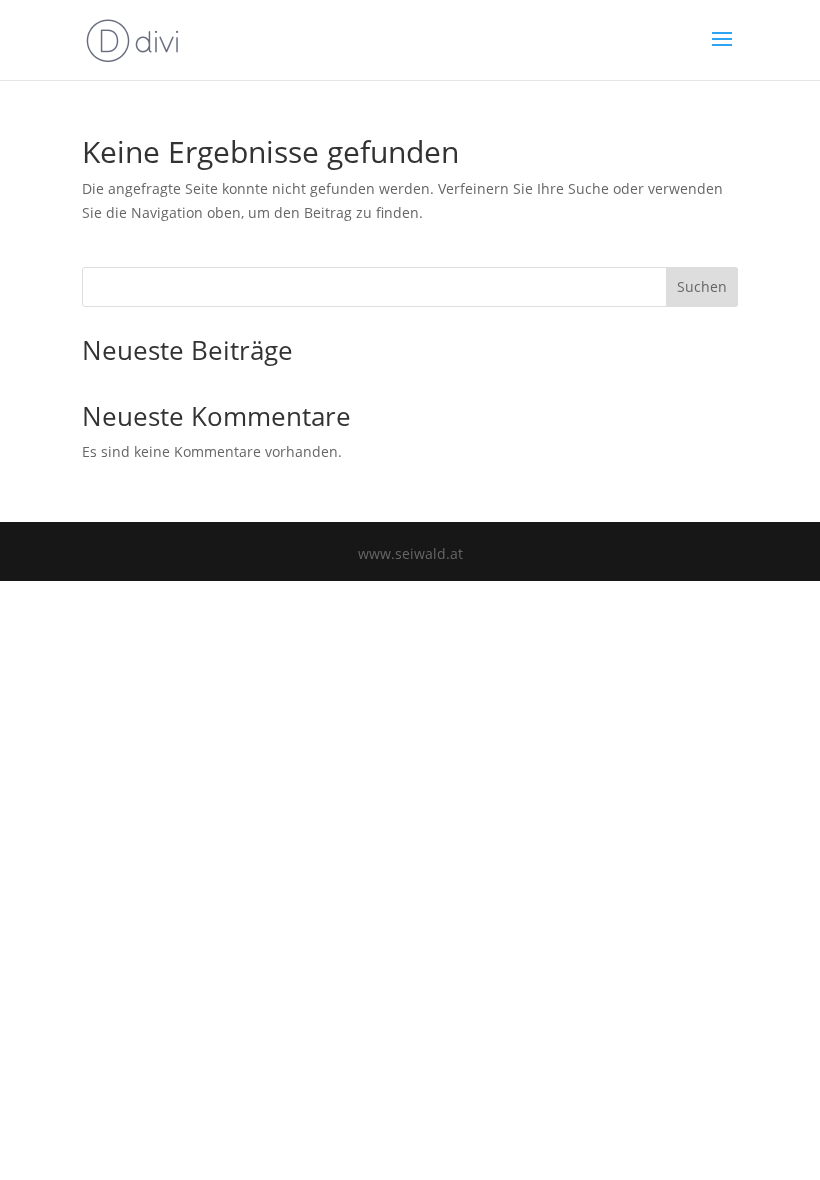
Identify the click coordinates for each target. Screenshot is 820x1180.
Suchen (702, 286)
